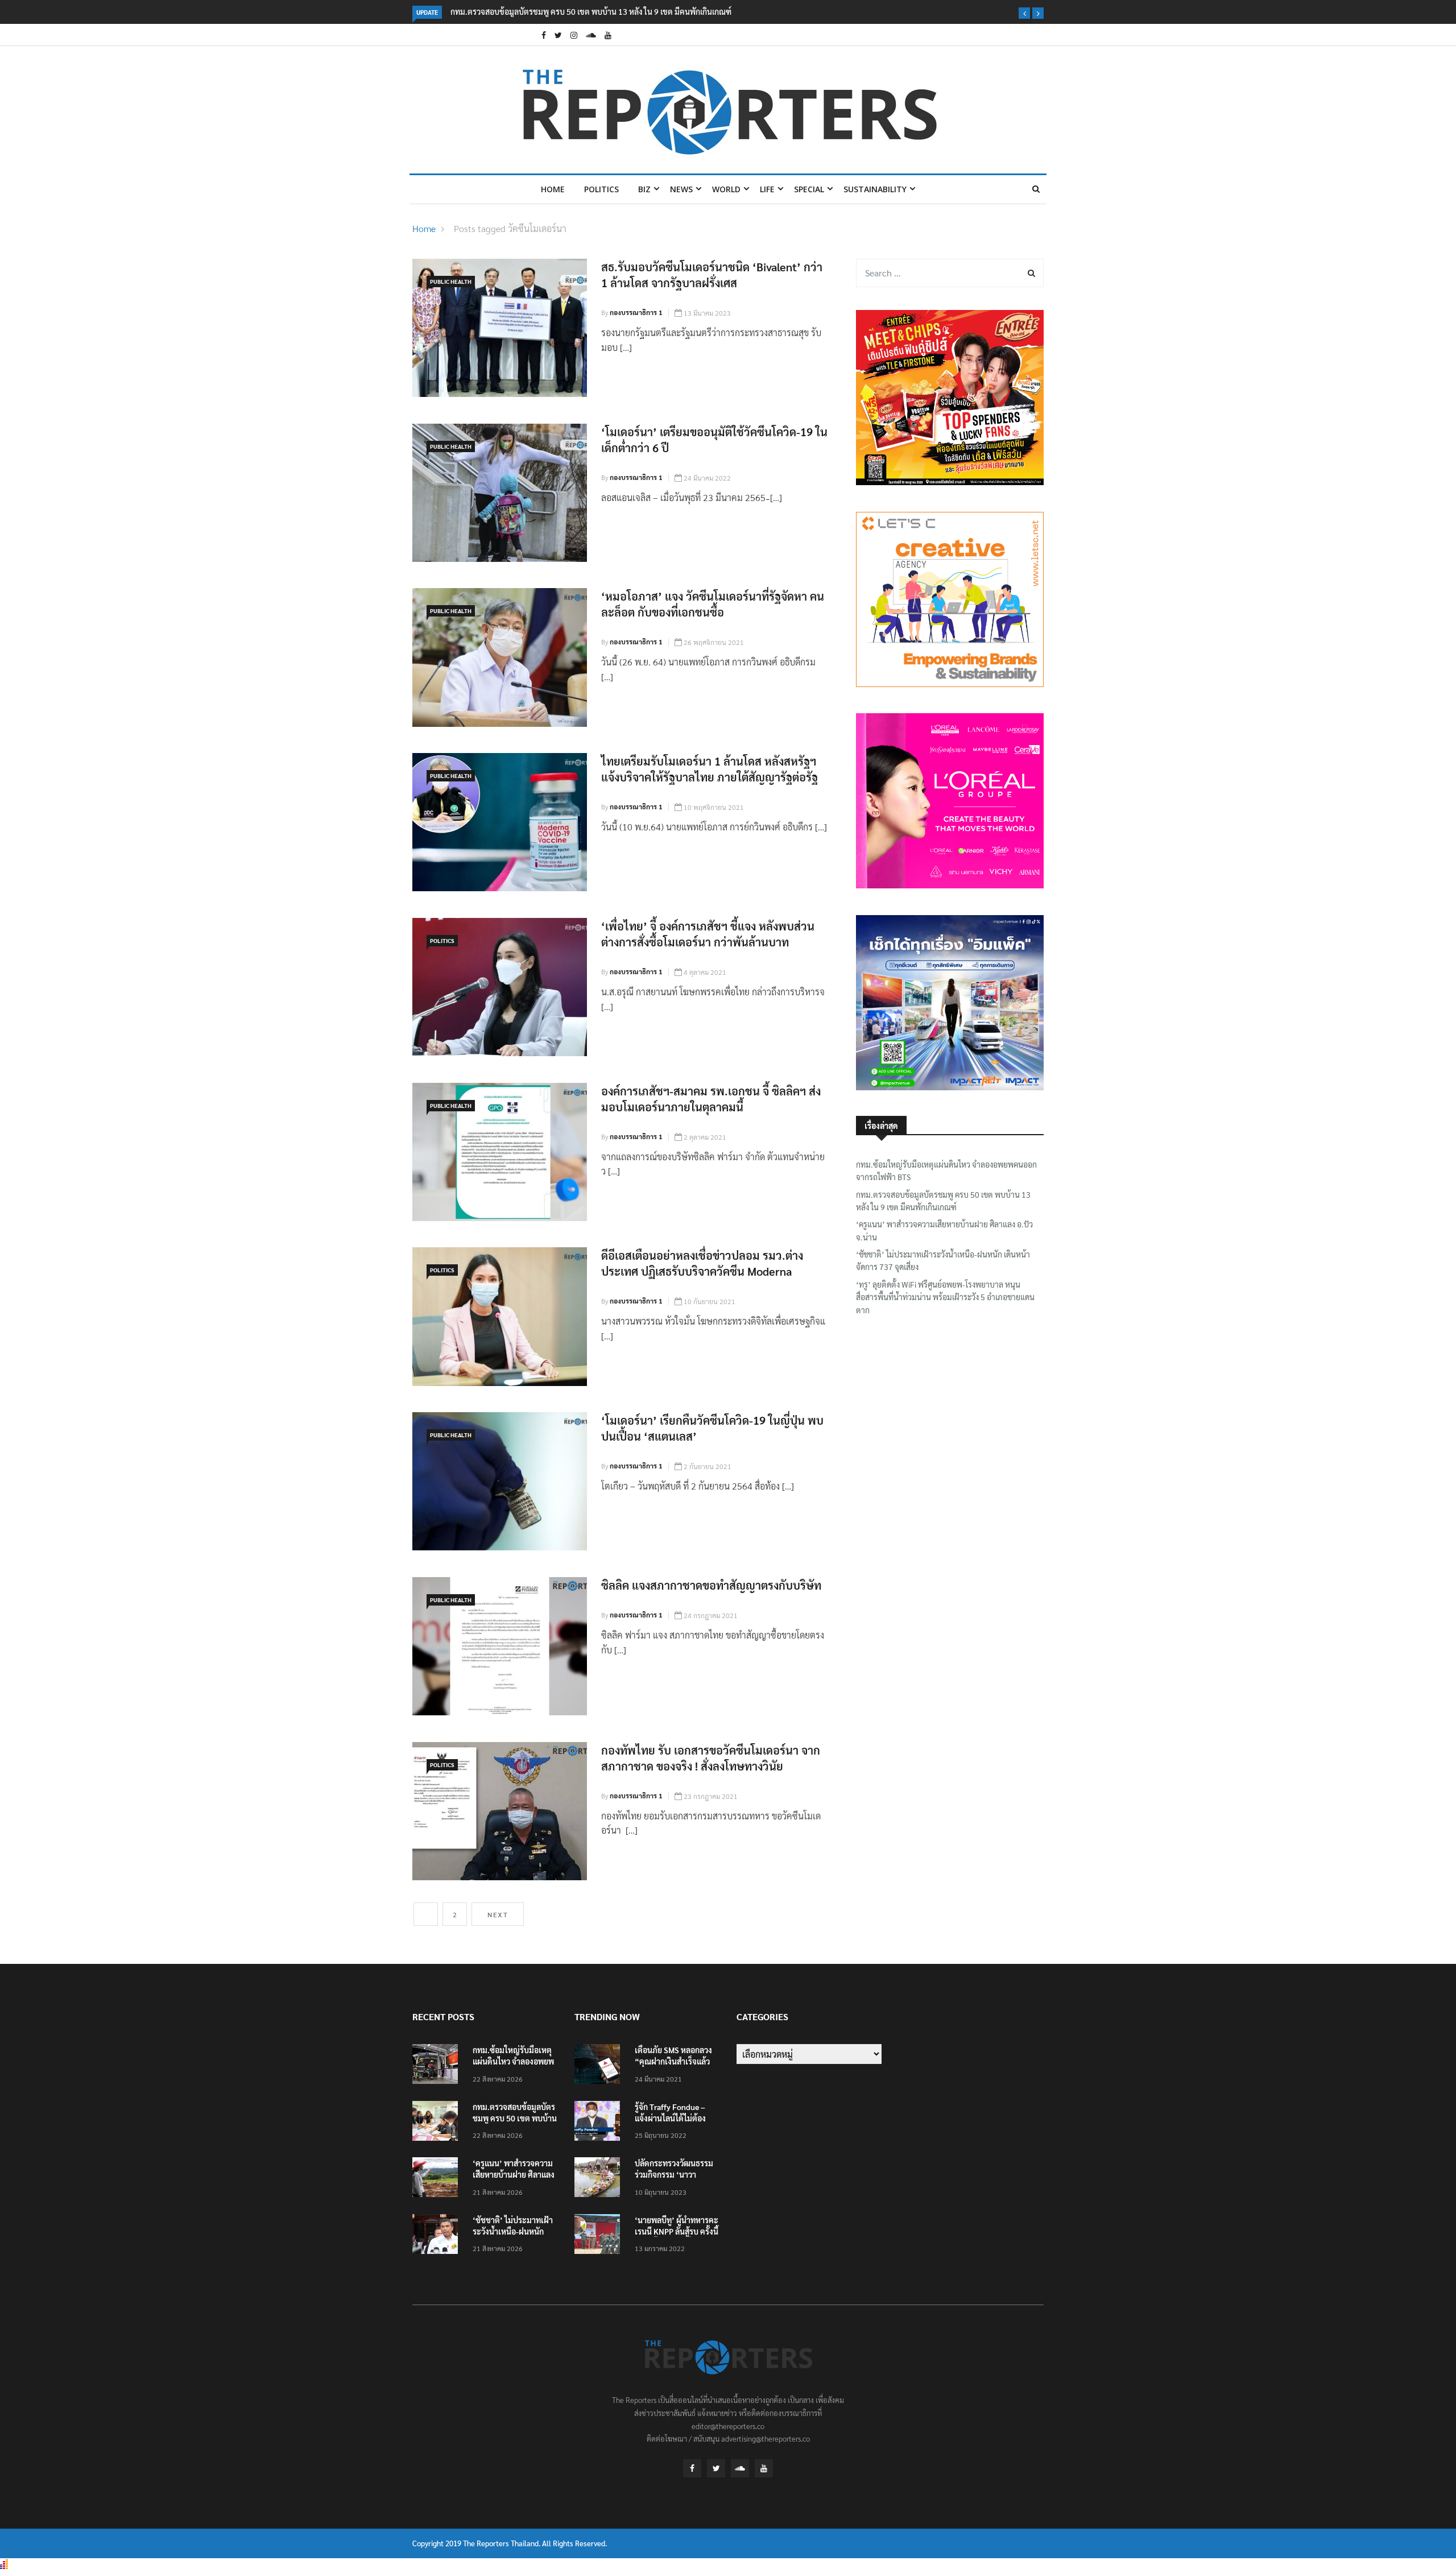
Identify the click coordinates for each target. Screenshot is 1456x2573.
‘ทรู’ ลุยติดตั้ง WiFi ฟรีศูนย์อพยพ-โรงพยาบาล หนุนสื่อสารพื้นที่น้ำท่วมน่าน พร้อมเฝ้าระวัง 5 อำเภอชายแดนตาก (945, 1297)
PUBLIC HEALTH (451, 281)
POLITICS (601, 189)
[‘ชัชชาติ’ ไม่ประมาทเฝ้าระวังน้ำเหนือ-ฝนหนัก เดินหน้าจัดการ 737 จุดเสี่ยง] (438, 2236)
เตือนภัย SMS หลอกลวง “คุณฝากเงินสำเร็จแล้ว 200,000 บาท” (673, 2061)
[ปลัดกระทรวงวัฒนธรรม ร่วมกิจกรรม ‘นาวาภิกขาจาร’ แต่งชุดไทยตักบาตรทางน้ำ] (600, 2179)
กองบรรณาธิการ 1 (636, 312)
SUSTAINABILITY (875, 189)
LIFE (767, 189)
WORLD (726, 189)
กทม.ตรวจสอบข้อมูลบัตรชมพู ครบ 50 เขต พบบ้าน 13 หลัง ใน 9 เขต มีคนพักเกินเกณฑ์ (943, 1201)
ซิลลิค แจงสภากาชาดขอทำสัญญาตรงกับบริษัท (711, 1585)
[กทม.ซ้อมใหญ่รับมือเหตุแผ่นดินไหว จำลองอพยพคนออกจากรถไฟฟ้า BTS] (438, 2066)
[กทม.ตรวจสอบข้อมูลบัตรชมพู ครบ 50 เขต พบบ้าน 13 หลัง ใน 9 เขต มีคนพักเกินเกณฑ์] (438, 2123)
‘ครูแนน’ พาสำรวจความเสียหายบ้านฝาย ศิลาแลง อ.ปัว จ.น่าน (551, 11)
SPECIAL (809, 189)
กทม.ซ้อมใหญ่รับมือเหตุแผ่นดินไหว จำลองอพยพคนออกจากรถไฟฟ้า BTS (946, 1170)
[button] (1024, 13)
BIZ (644, 189)
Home (553, 189)
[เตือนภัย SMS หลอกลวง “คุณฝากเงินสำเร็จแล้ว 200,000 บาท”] (600, 2066)
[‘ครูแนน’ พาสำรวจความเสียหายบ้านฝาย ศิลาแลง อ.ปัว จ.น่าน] (438, 2179)
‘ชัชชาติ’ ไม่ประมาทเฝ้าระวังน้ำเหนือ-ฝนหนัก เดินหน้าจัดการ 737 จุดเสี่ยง (943, 1260)
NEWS (681, 189)
